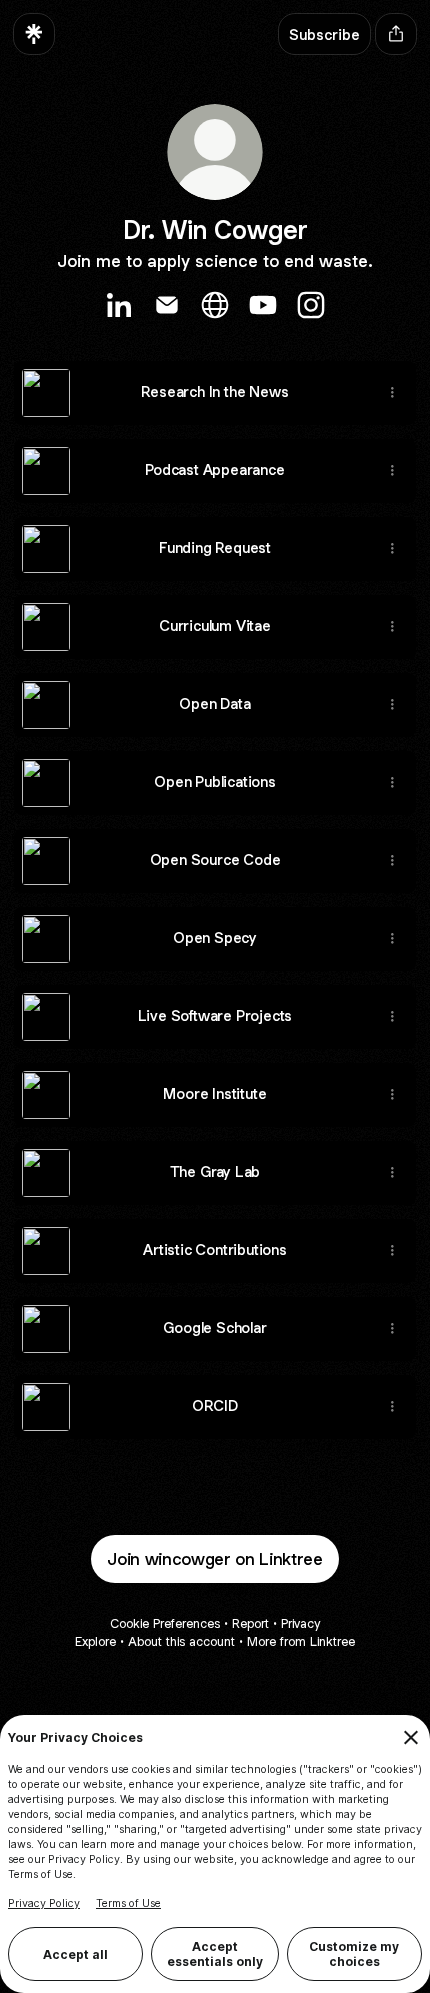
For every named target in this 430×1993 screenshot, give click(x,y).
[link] (119, 305)
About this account (181, 1641)
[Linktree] (34, 34)
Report (250, 1623)
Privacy (300, 1623)
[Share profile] (396, 34)
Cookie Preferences (165, 1623)
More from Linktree (301, 1641)
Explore (95, 1641)
